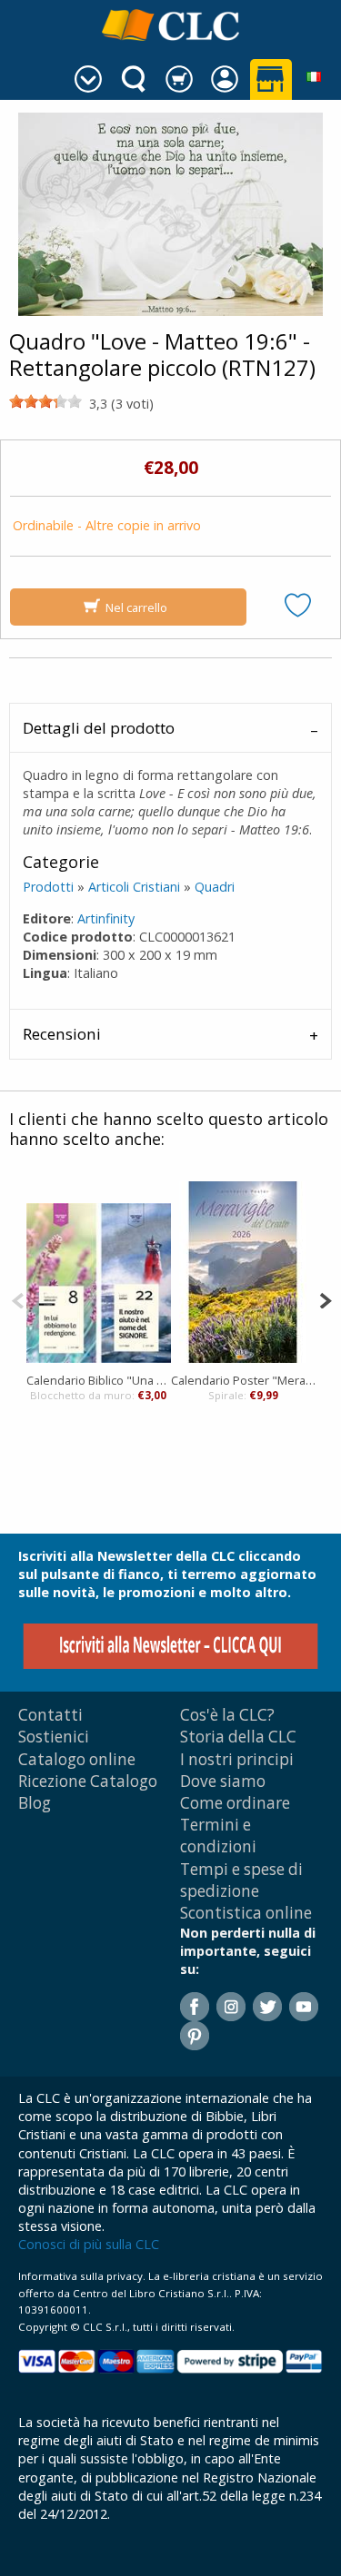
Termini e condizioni (218, 1836)
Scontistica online (246, 1913)
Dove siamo (223, 1781)
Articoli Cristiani (134, 887)
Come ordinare (235, 1803)
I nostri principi (237, 1759)
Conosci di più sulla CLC (89, 2244)
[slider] (45, 401)
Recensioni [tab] (62, 1034)
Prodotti (48, 887)
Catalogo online (77, 1759)
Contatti (50, 1715)
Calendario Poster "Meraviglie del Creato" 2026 (243, 1380)
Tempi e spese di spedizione (241, 1880)
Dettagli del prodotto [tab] (99, 728)
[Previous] (18, 1299)
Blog (35, 1803)
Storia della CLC (238, 1737)
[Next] (325, 1299)
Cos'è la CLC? (227, 1715)
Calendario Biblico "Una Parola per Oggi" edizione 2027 (99, 1380)
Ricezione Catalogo (88, 1781)
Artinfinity (106, 918)
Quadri (215, 887)
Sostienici (54, 1737)
